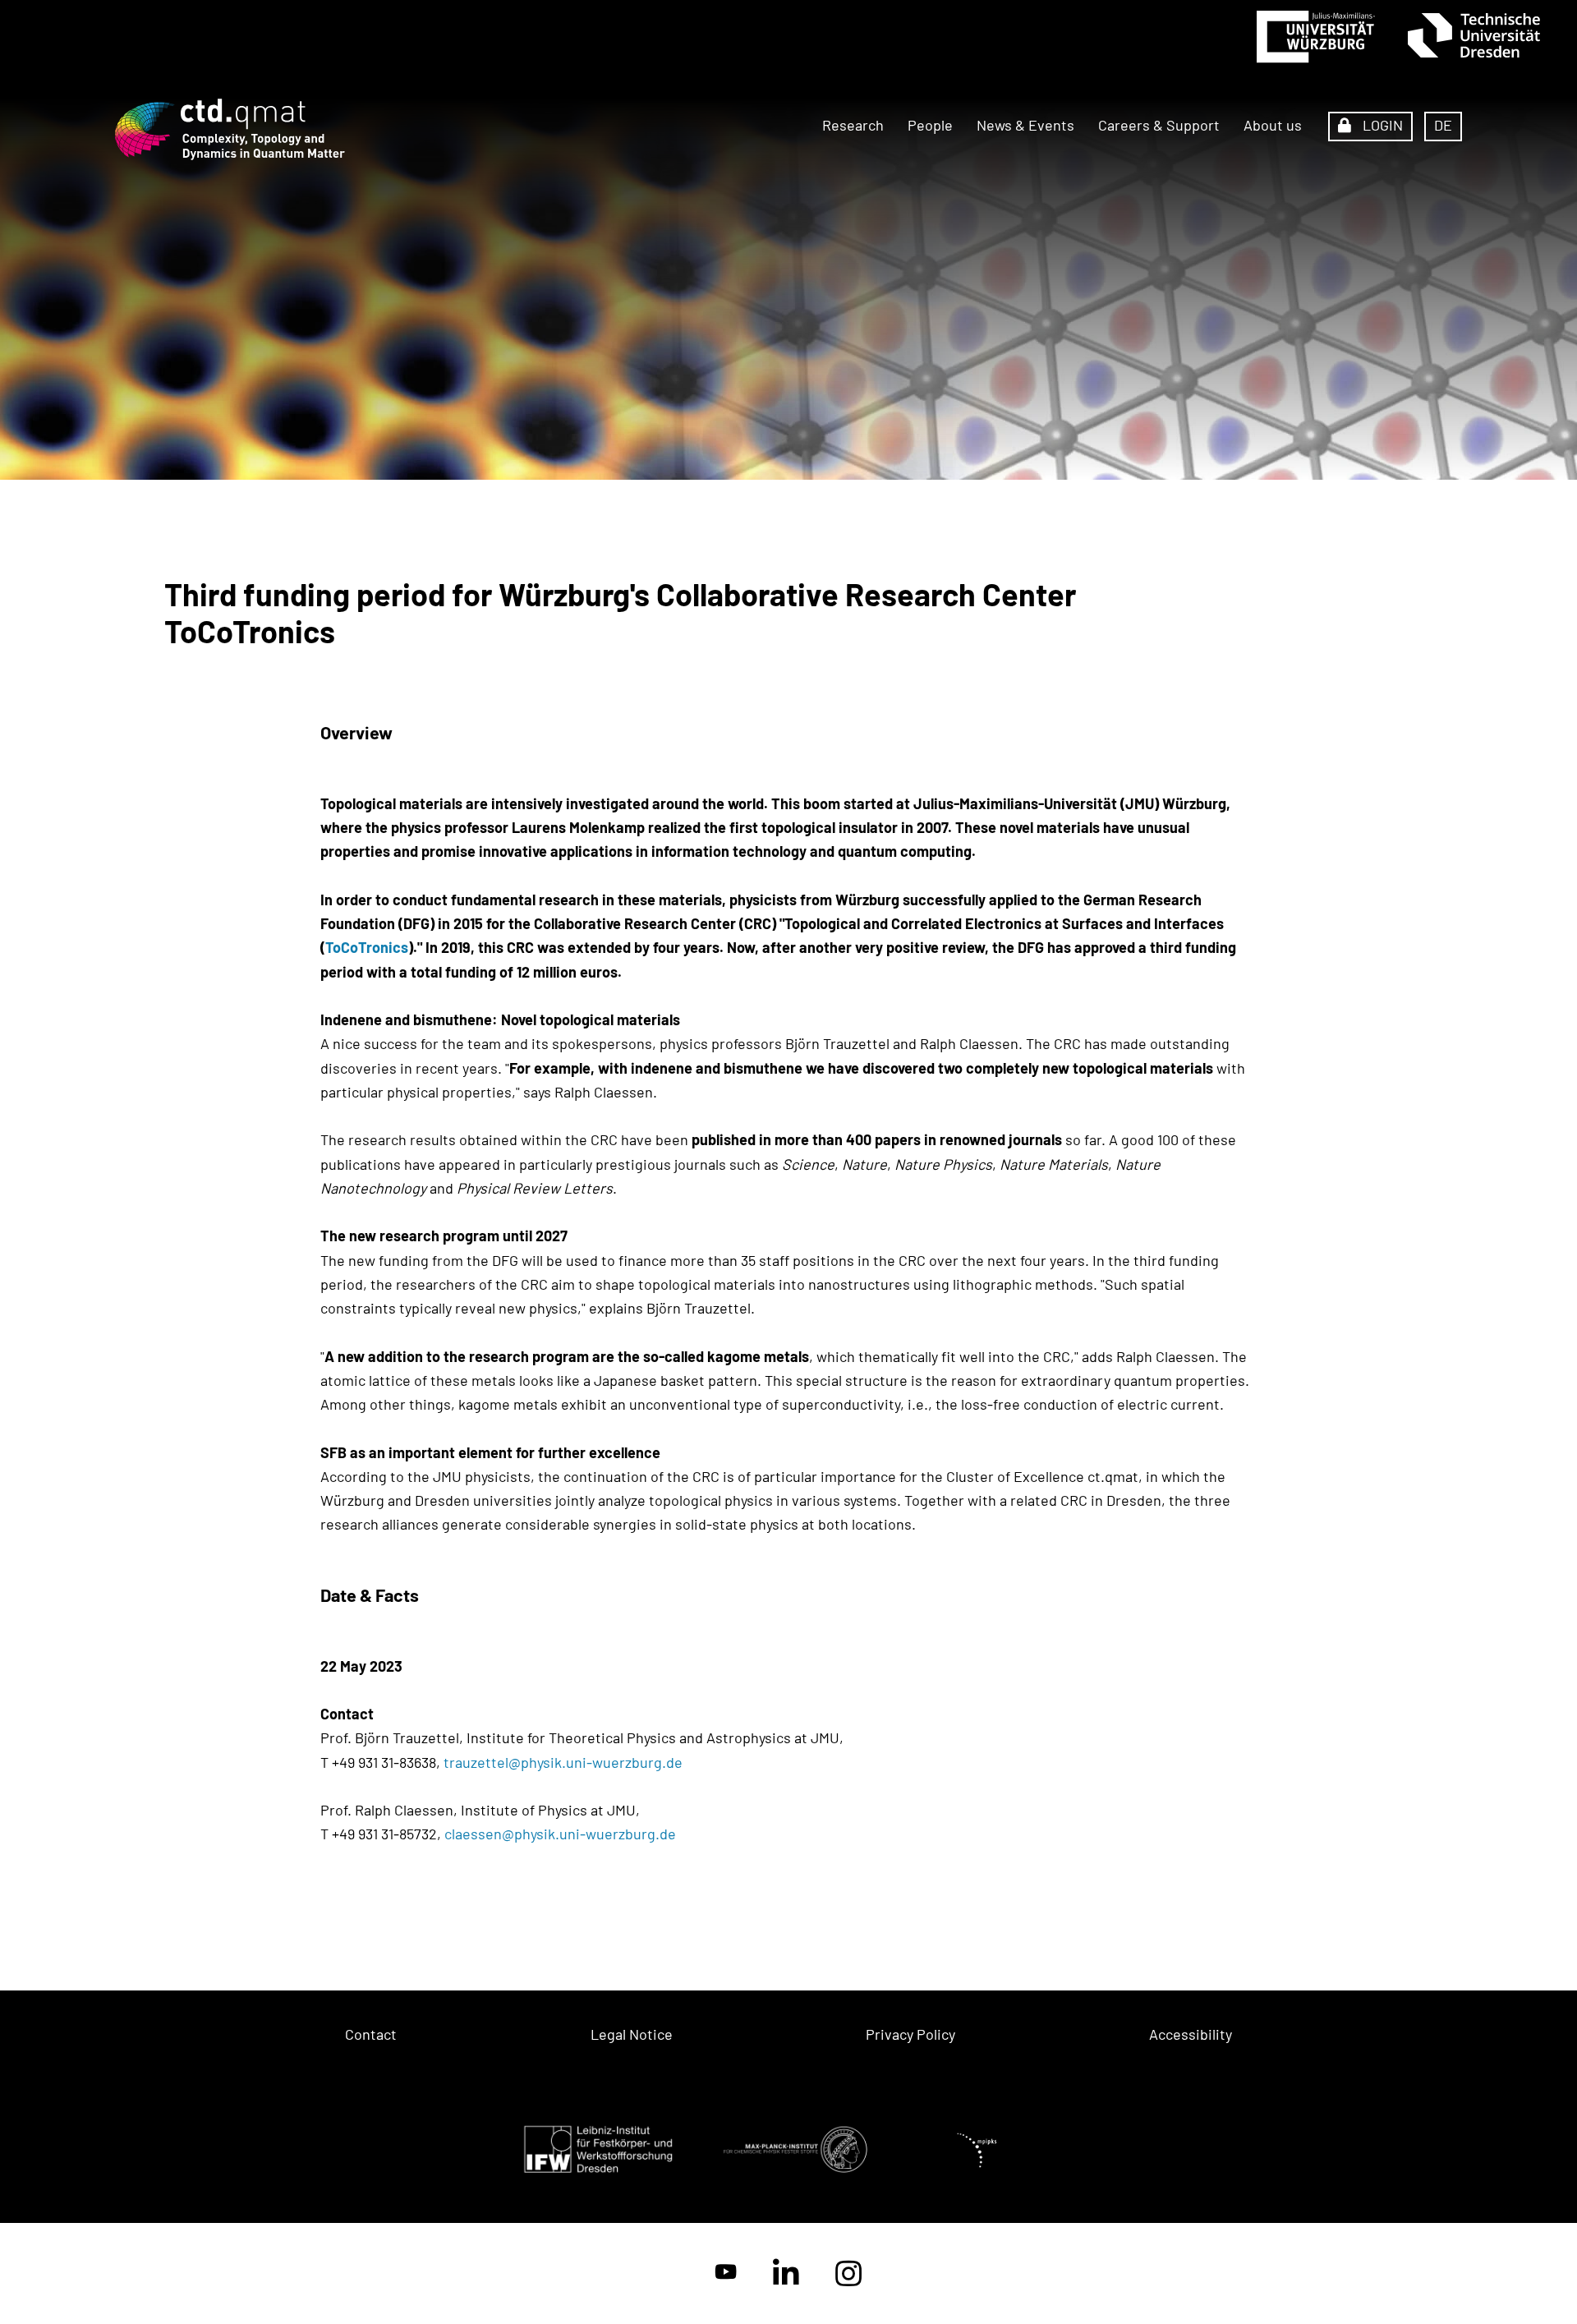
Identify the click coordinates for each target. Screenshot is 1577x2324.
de (1443, 125)
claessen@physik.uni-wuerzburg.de (562, 1834)
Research (853, 125)
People (930, 125)
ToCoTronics (367, 947)
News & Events (1025, 125)
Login (1381, 125)
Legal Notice (632, 2034)
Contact (371, 2034)
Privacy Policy (910, 2034)
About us (1273, 125)
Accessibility (1191, 2034)
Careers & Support (1159, 125)
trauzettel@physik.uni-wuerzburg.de (565, 1762)
